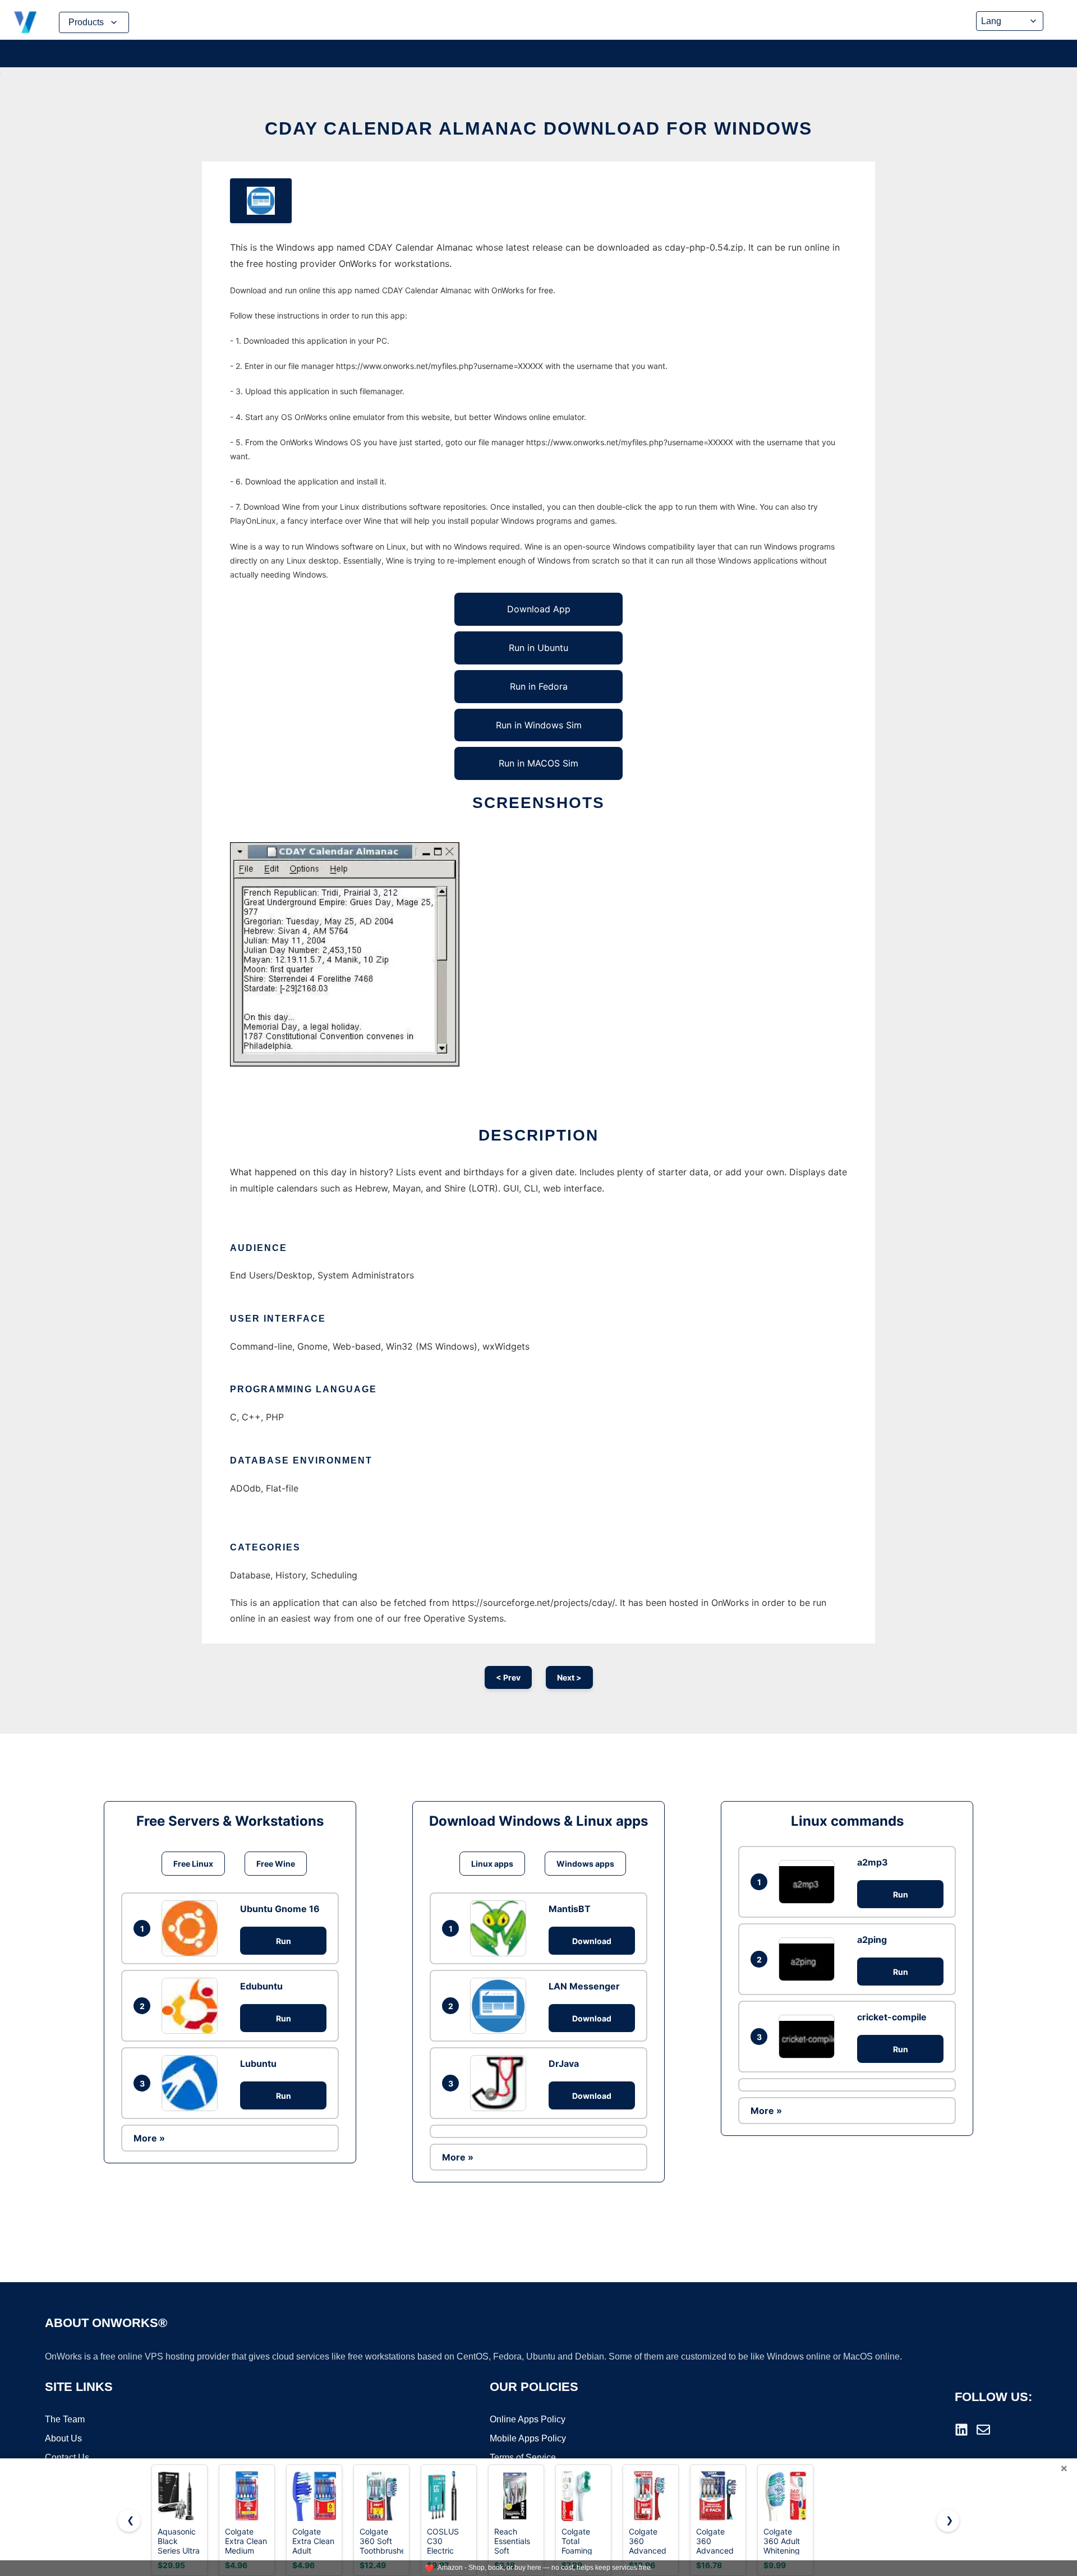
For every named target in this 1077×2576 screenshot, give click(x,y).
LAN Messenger (584, 1986)
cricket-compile (892, 2017)
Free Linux (193, 1864)
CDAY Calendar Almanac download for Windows (538, 128)
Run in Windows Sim (539, 725)
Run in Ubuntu (538, 648)
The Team (65, 2419)
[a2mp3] (809, 1882)
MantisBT (570, 1909)
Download (592, 1941)
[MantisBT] (501, 1928)
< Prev (508, 1677)
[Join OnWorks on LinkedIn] (961, 2430)
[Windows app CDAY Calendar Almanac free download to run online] (261, 201)
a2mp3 (873, 1862)
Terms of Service (523, 2457)
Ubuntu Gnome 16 (280, 1909)
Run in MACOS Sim (538, 763)
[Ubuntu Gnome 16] (192, 1928)
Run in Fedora (539, 686)
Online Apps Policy (528, 2419)
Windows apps (585, 1864)
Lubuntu (258, 2063)
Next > (569, 1677)
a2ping (872, 1940)
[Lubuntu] (192, 2083)
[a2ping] (809, 1959)
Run (284, 1941)
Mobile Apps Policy (528, 2438)
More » (149, 2138)
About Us (63, 2438)
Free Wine (276, 1864)
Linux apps (492, 1864)
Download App (539, 609)
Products (86, 22)
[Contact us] (983, 2430)
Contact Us (67, 2457)
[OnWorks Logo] (25, 22)
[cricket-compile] (809, 2036)
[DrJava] (501, 2083)
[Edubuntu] (192, 2006)
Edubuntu (261, 1986)
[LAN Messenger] (501, 2006)
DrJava (564, 2063)
